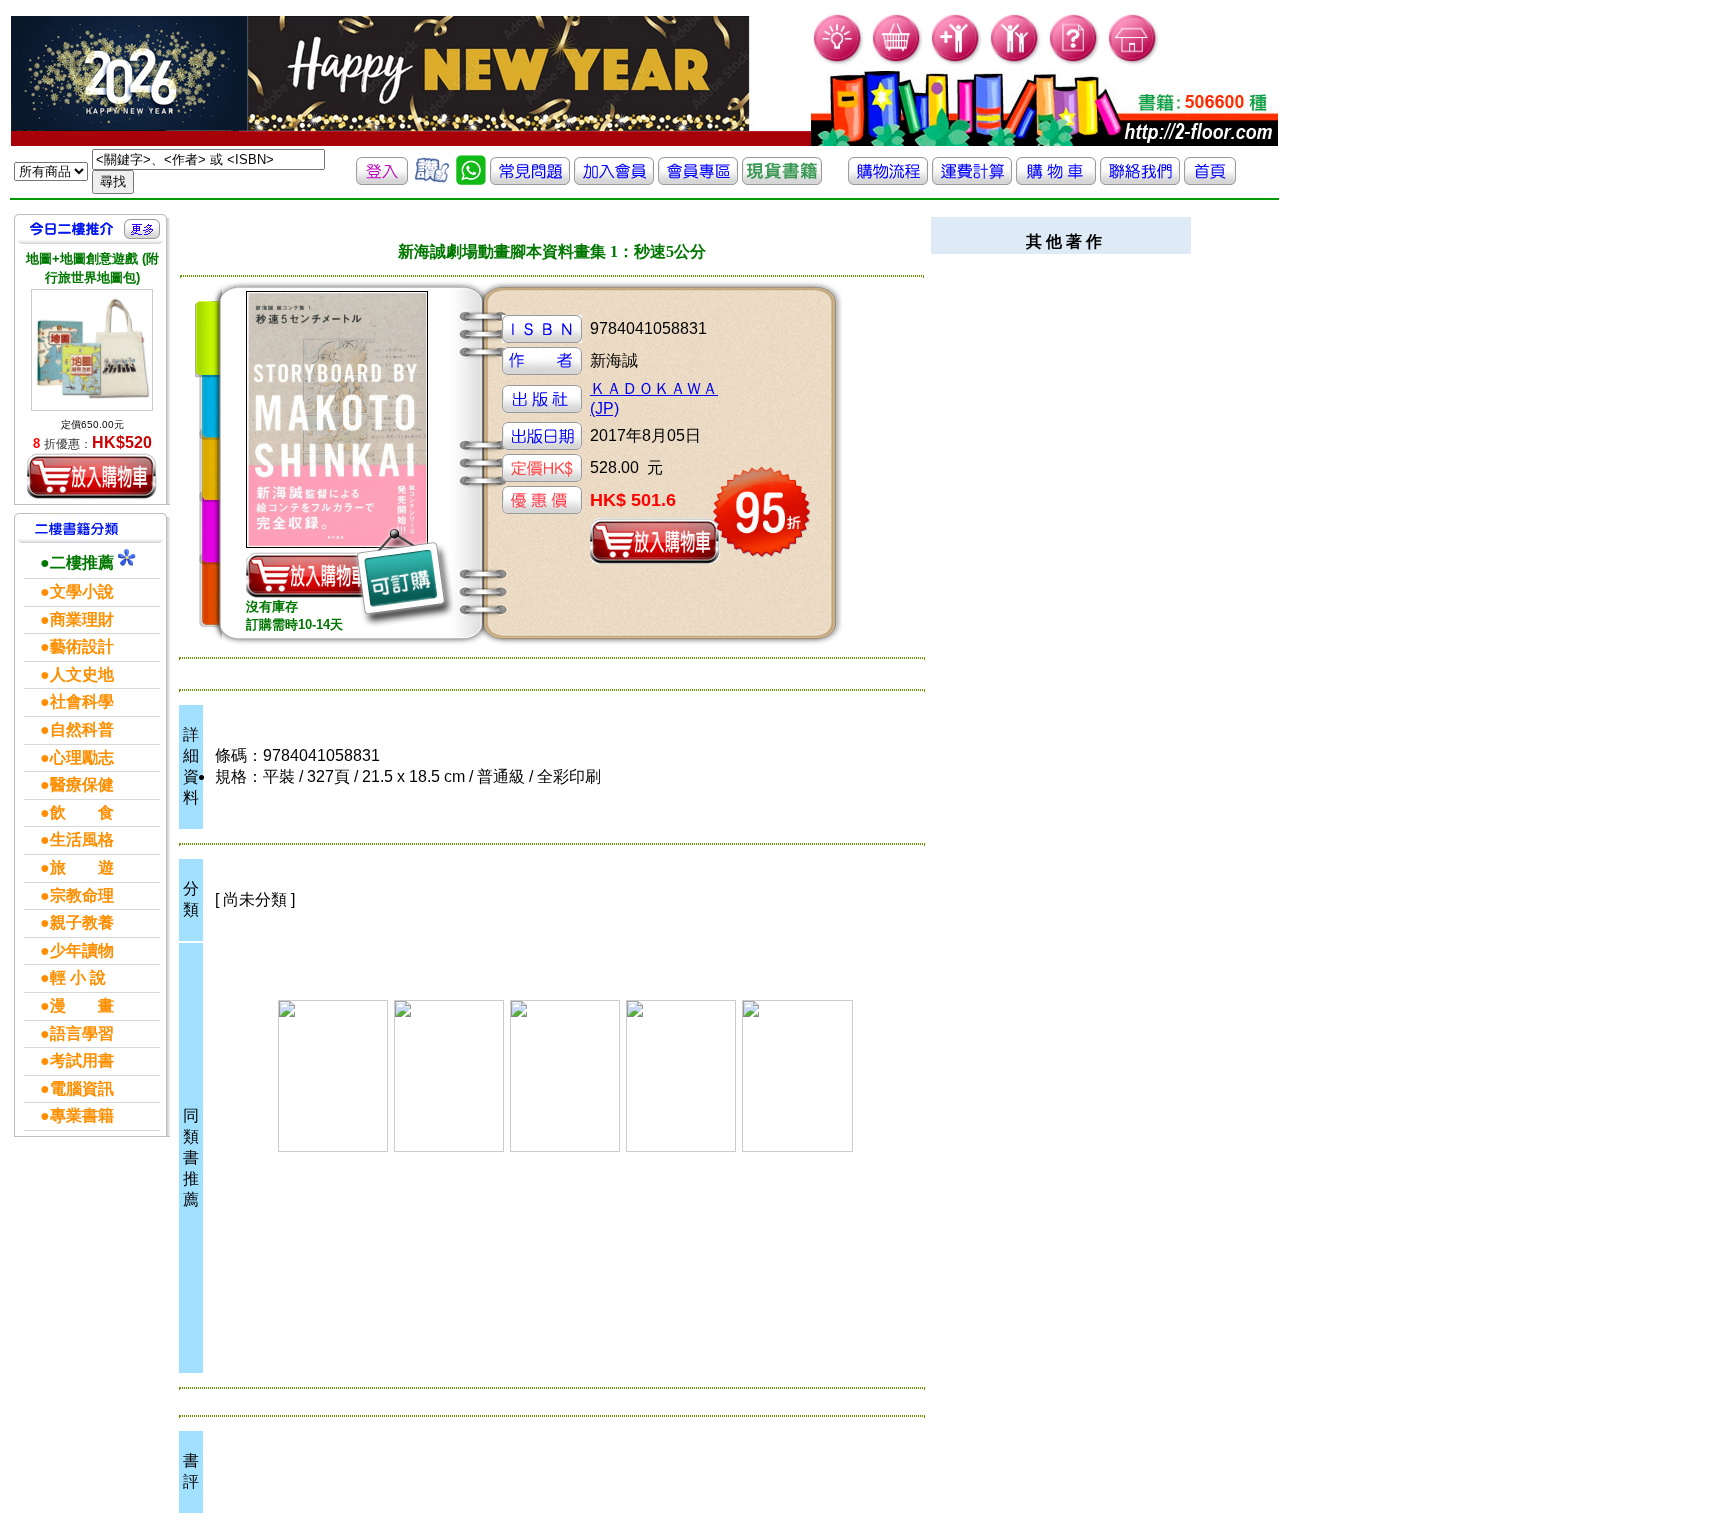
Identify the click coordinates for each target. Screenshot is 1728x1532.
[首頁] (1133, 60)
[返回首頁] (1210, 179)
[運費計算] (972, 179)
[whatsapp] (471, 179)
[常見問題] (1074, 60)
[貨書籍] (782, 179)
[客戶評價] (432, 179)
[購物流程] (888, 179)
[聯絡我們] (1140, 179)
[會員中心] (1015, 60)
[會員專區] (698, 179)
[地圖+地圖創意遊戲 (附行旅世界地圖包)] (92, 350)
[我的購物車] (897, 60)
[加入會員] (956, 60)
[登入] (382, 179)
